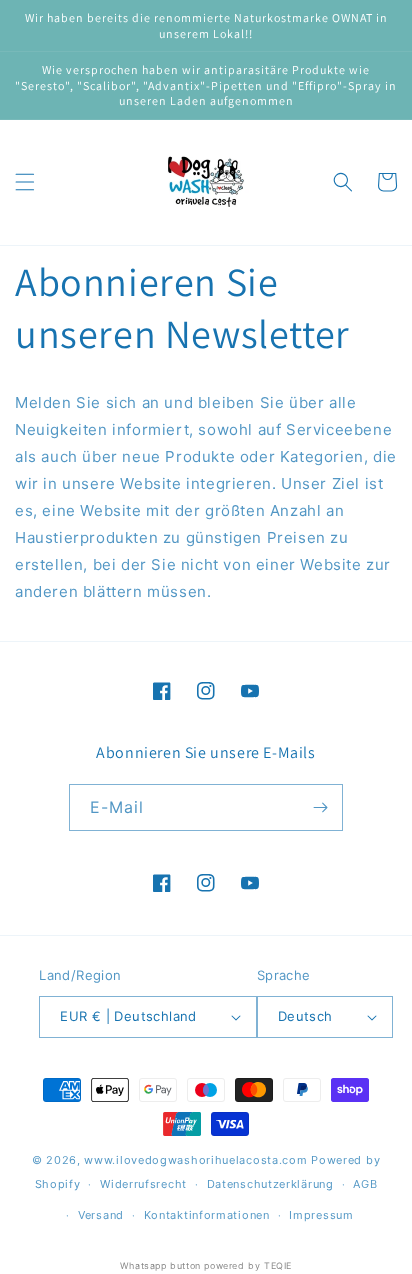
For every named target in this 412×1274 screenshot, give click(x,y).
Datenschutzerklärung (270, 1184)
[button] (25, 182)
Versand (101, 1215)
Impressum (321, 1215)
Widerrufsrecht (143, 1184)
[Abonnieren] (320, 807)
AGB (365, 1184)
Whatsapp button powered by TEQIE (206, 1265)
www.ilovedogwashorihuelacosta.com (195, 1160)
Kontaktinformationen (207, 1215)
